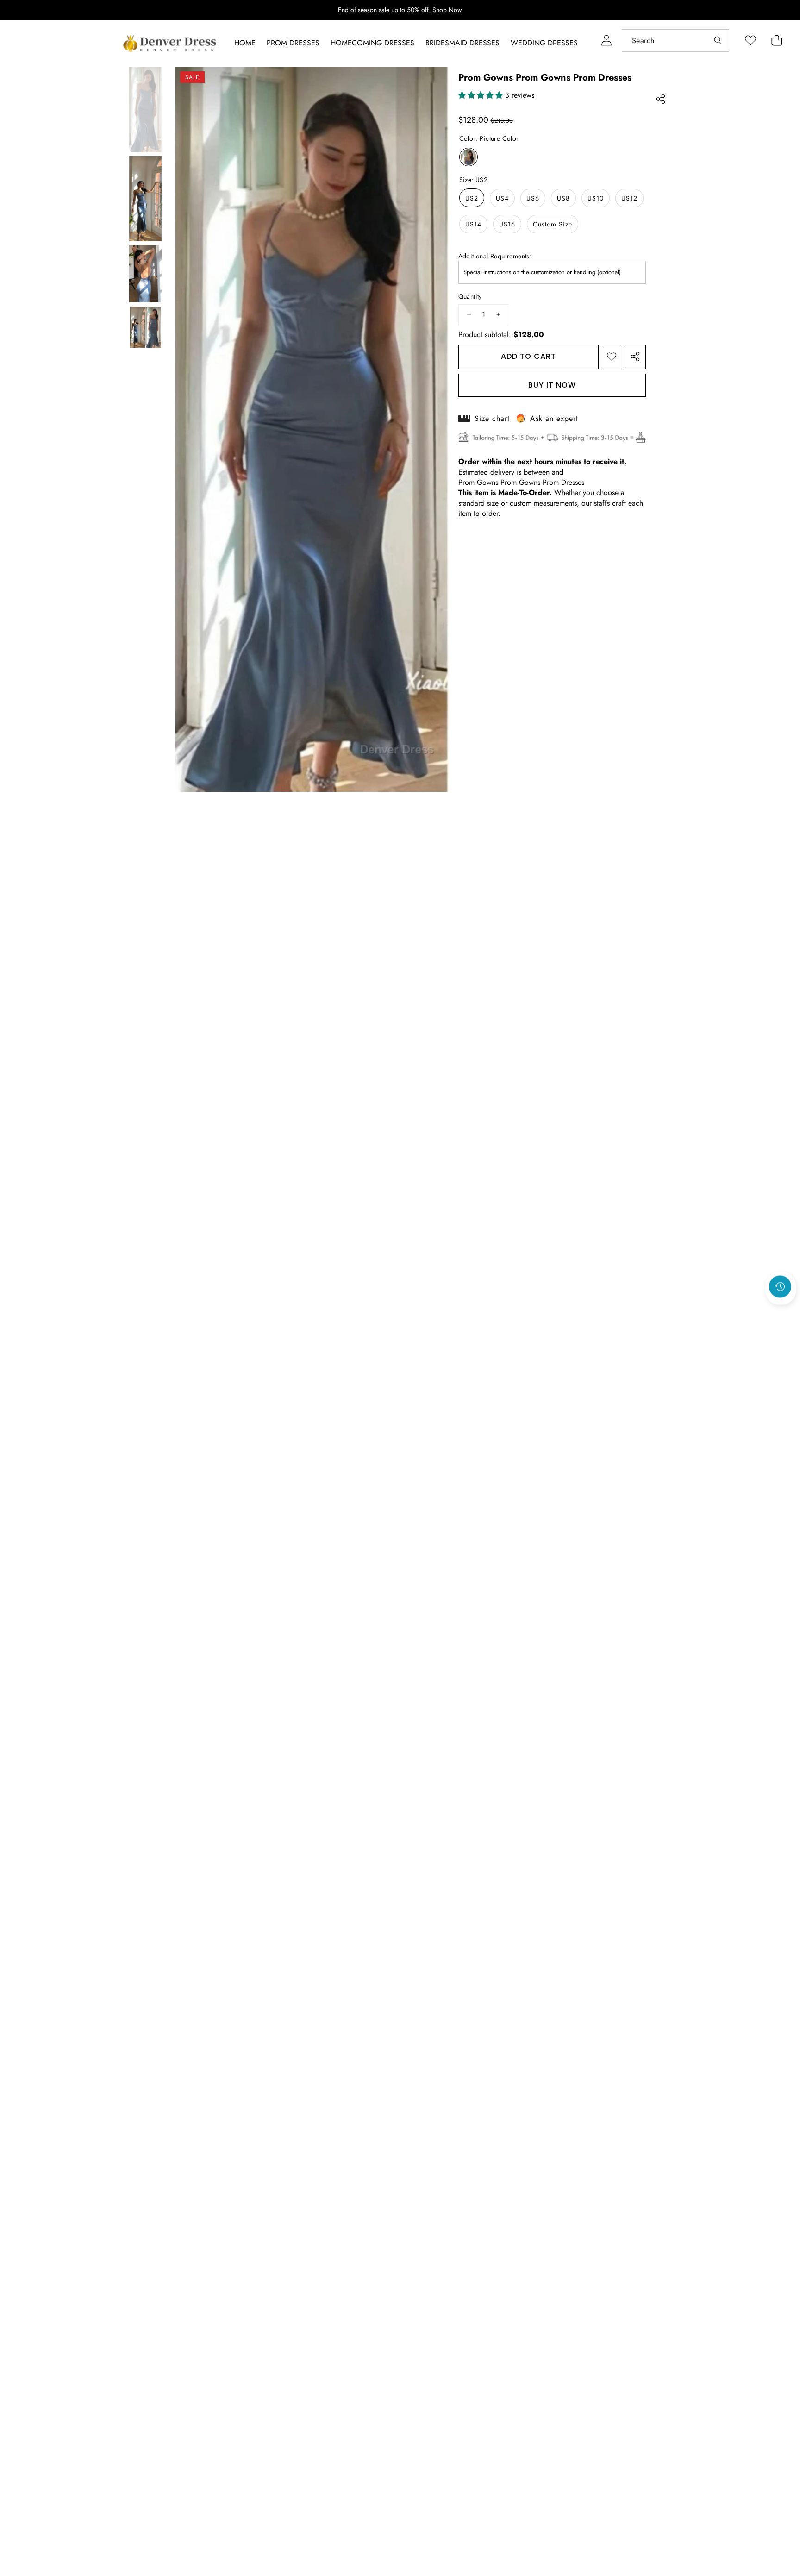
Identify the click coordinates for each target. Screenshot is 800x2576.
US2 (472, 198)
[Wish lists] (750, 41)
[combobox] (675, 41)
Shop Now (447, 10)
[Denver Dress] (171, 44)
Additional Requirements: (495, 256)
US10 (596, 198)
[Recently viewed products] (780, 1286)
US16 (507, 224)
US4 (502, 198)
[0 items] (777, 41)
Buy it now (552, 385)
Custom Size (553, 224)
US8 (563, 198)
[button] (781, 1311)
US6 (533, 198)
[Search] (718, 41)
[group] (145, 110)
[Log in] (606, 41)
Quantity (470, 297)
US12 (629, 198)
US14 (473, 224)
